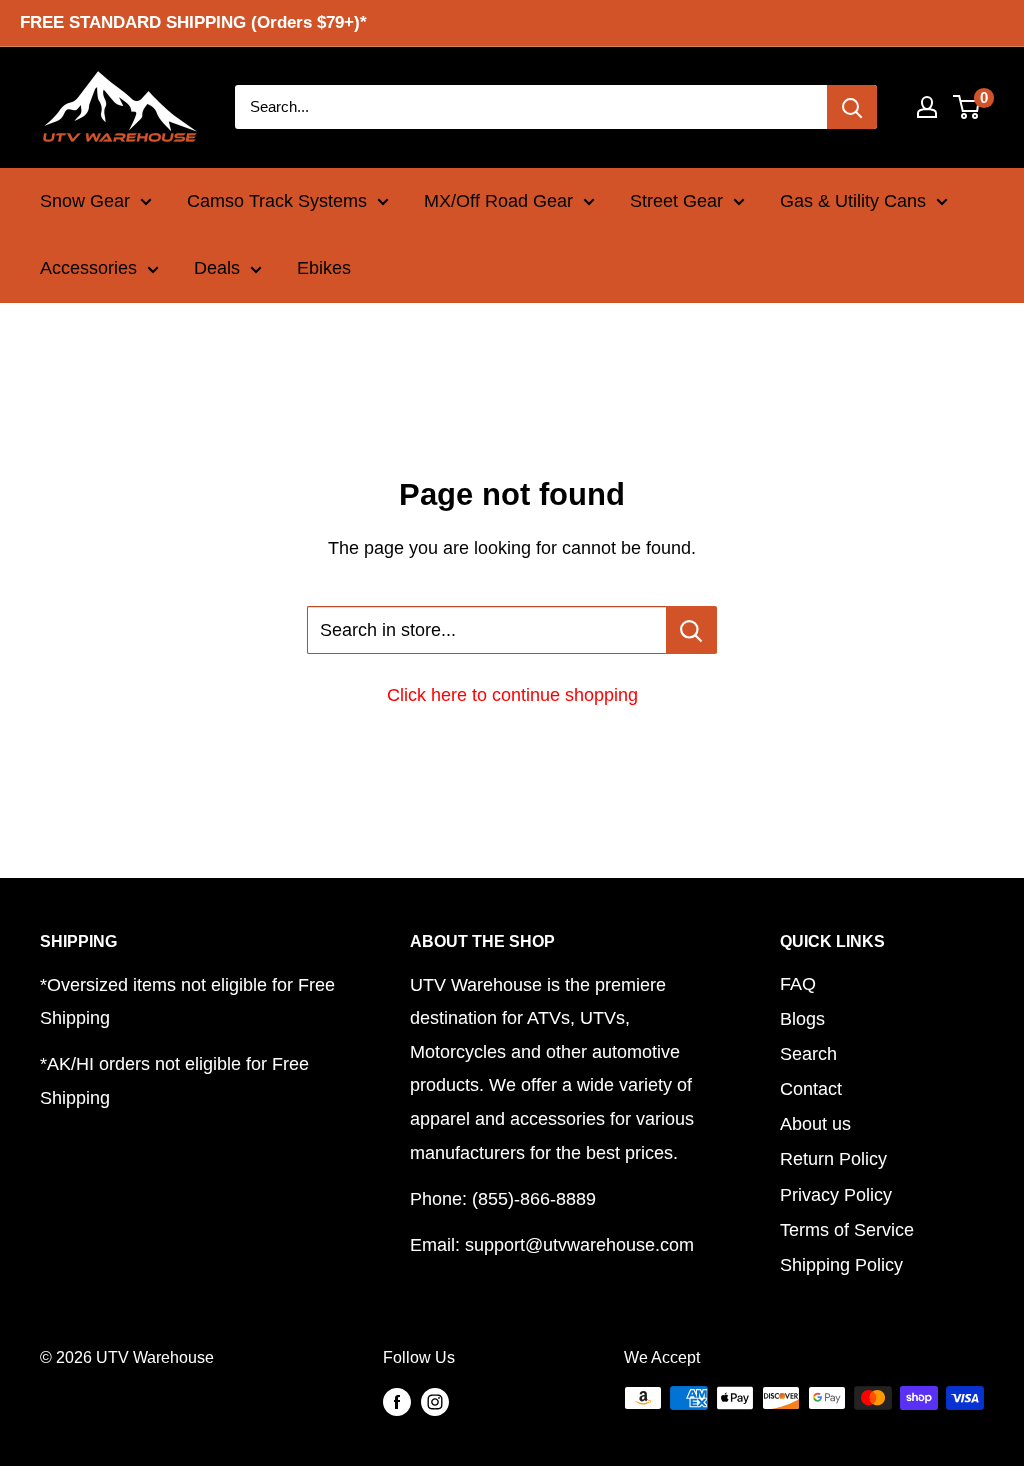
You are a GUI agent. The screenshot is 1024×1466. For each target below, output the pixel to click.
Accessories (88, 268)
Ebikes (324, 268)
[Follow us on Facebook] (397, 1401)
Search (808, 1054)
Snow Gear (85, 201)
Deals (217, 268)
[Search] (852, 107)
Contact (811, 1089)
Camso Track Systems (277, 201)
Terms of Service (847, 1230)
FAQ (798, 984)
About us (815, 1124)
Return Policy (833, 1159)
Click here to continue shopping (512, 695)
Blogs (802, 1019)
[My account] (927, 107)
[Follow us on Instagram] (435, 1401)
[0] (967, 107)
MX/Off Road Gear (498, 201)
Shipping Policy (841, 1265)
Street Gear (676, 201)
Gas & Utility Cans (853, 201)
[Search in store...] (691, 630)
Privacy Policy (836, 1195)
